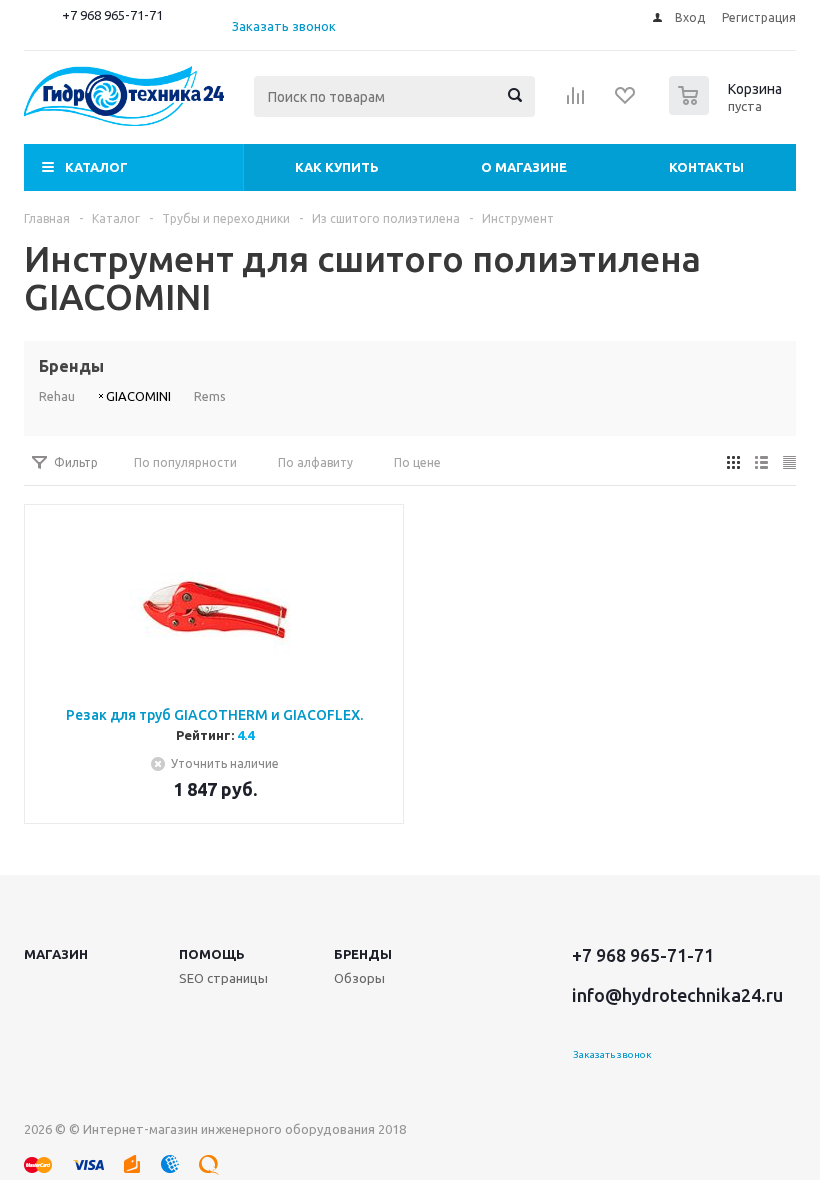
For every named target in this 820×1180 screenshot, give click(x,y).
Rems (210, 396)
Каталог (96, 167)
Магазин (56, 954)
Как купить (337, 167)
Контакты (706, 167)
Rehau (57, 396)
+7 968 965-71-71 (112, 15)
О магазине (524, 167)
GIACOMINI (138, 396)
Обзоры (359, 978)
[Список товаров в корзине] (728, 109)
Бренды (363, 954)
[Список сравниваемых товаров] (576, 102)
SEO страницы (223, 978)
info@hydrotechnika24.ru (677, 995)
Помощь (212, 954)
